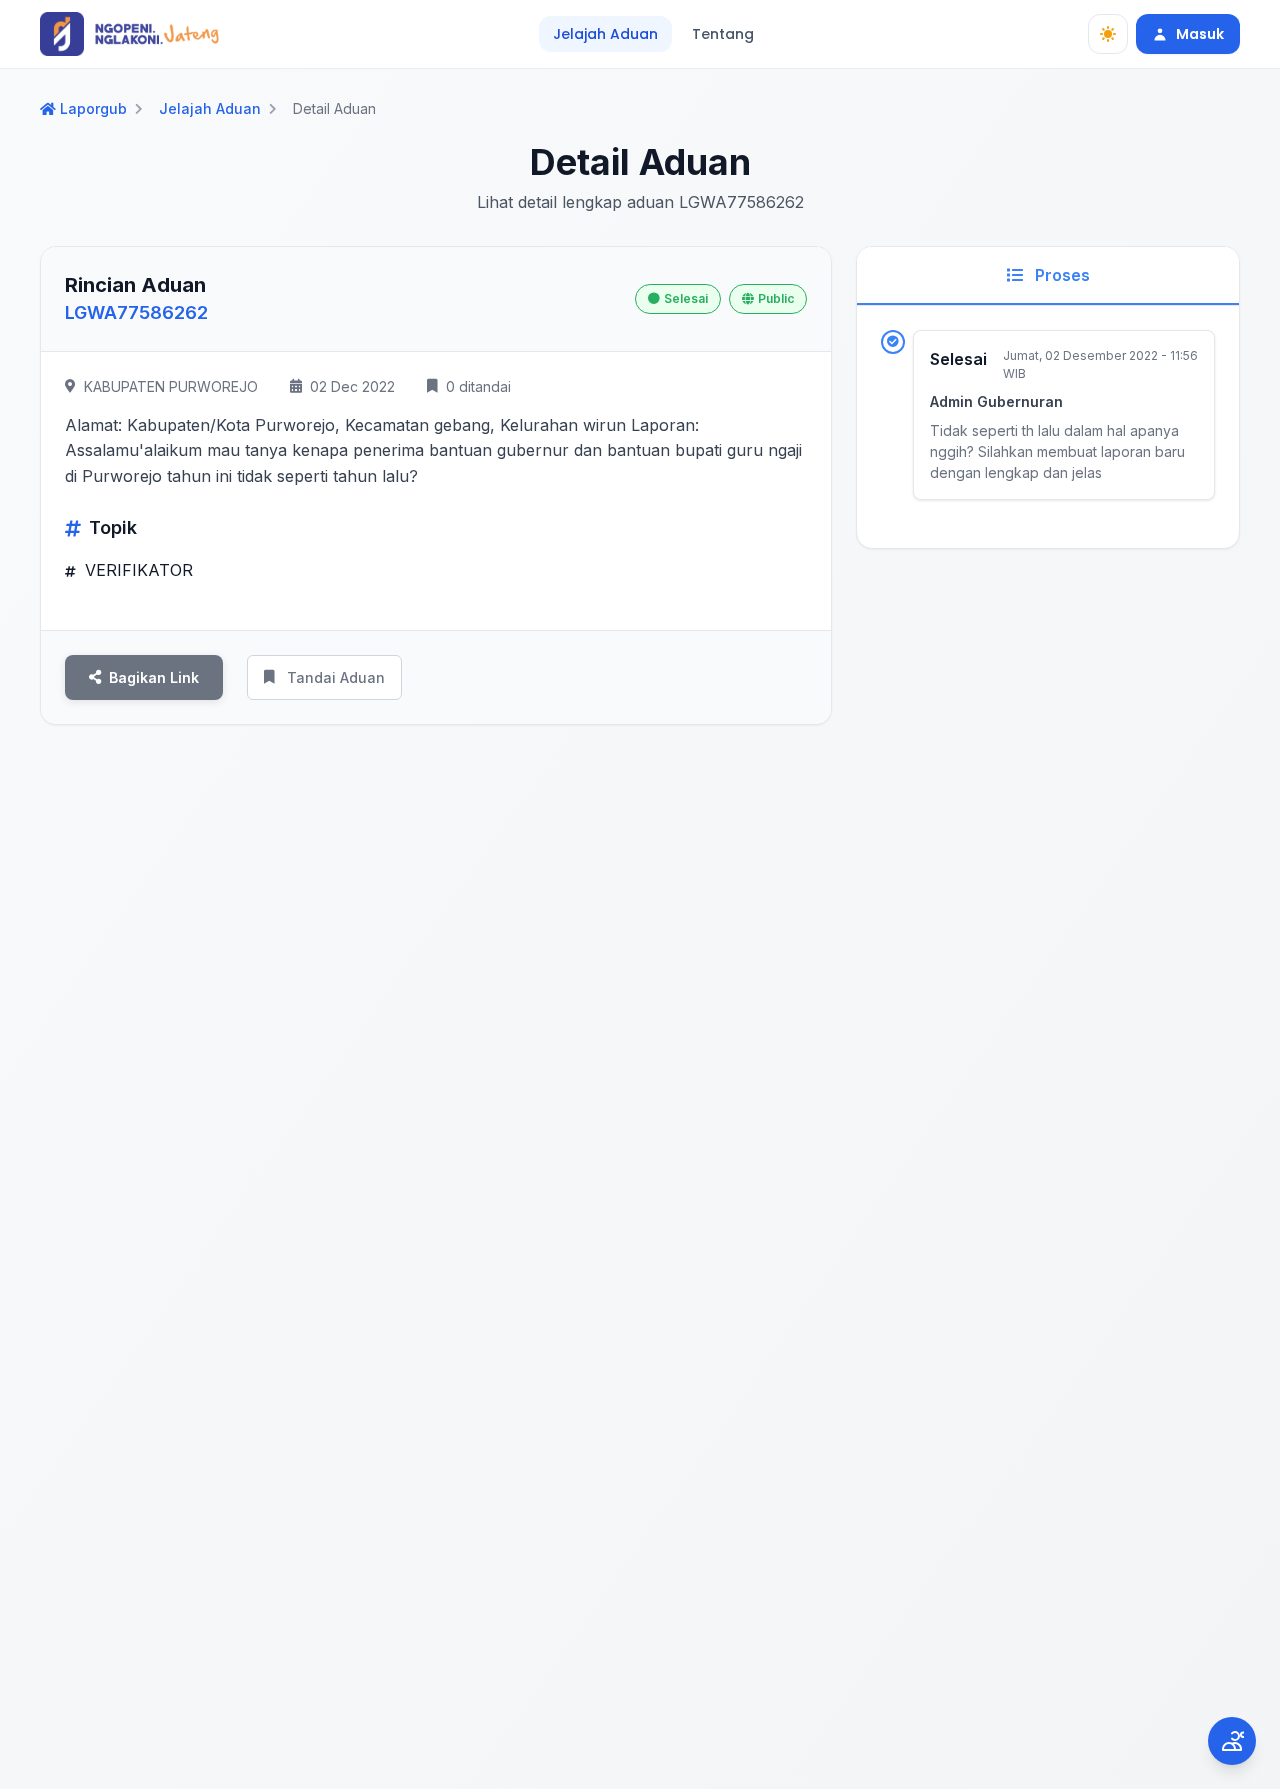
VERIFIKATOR (136, 570)
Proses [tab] (1060, 275)
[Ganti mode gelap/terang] (1108, 34)
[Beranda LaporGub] (129, 34)
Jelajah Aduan (605, 34)
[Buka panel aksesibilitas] (1232, 1741)
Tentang (723, 34)
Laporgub (93, 109)
